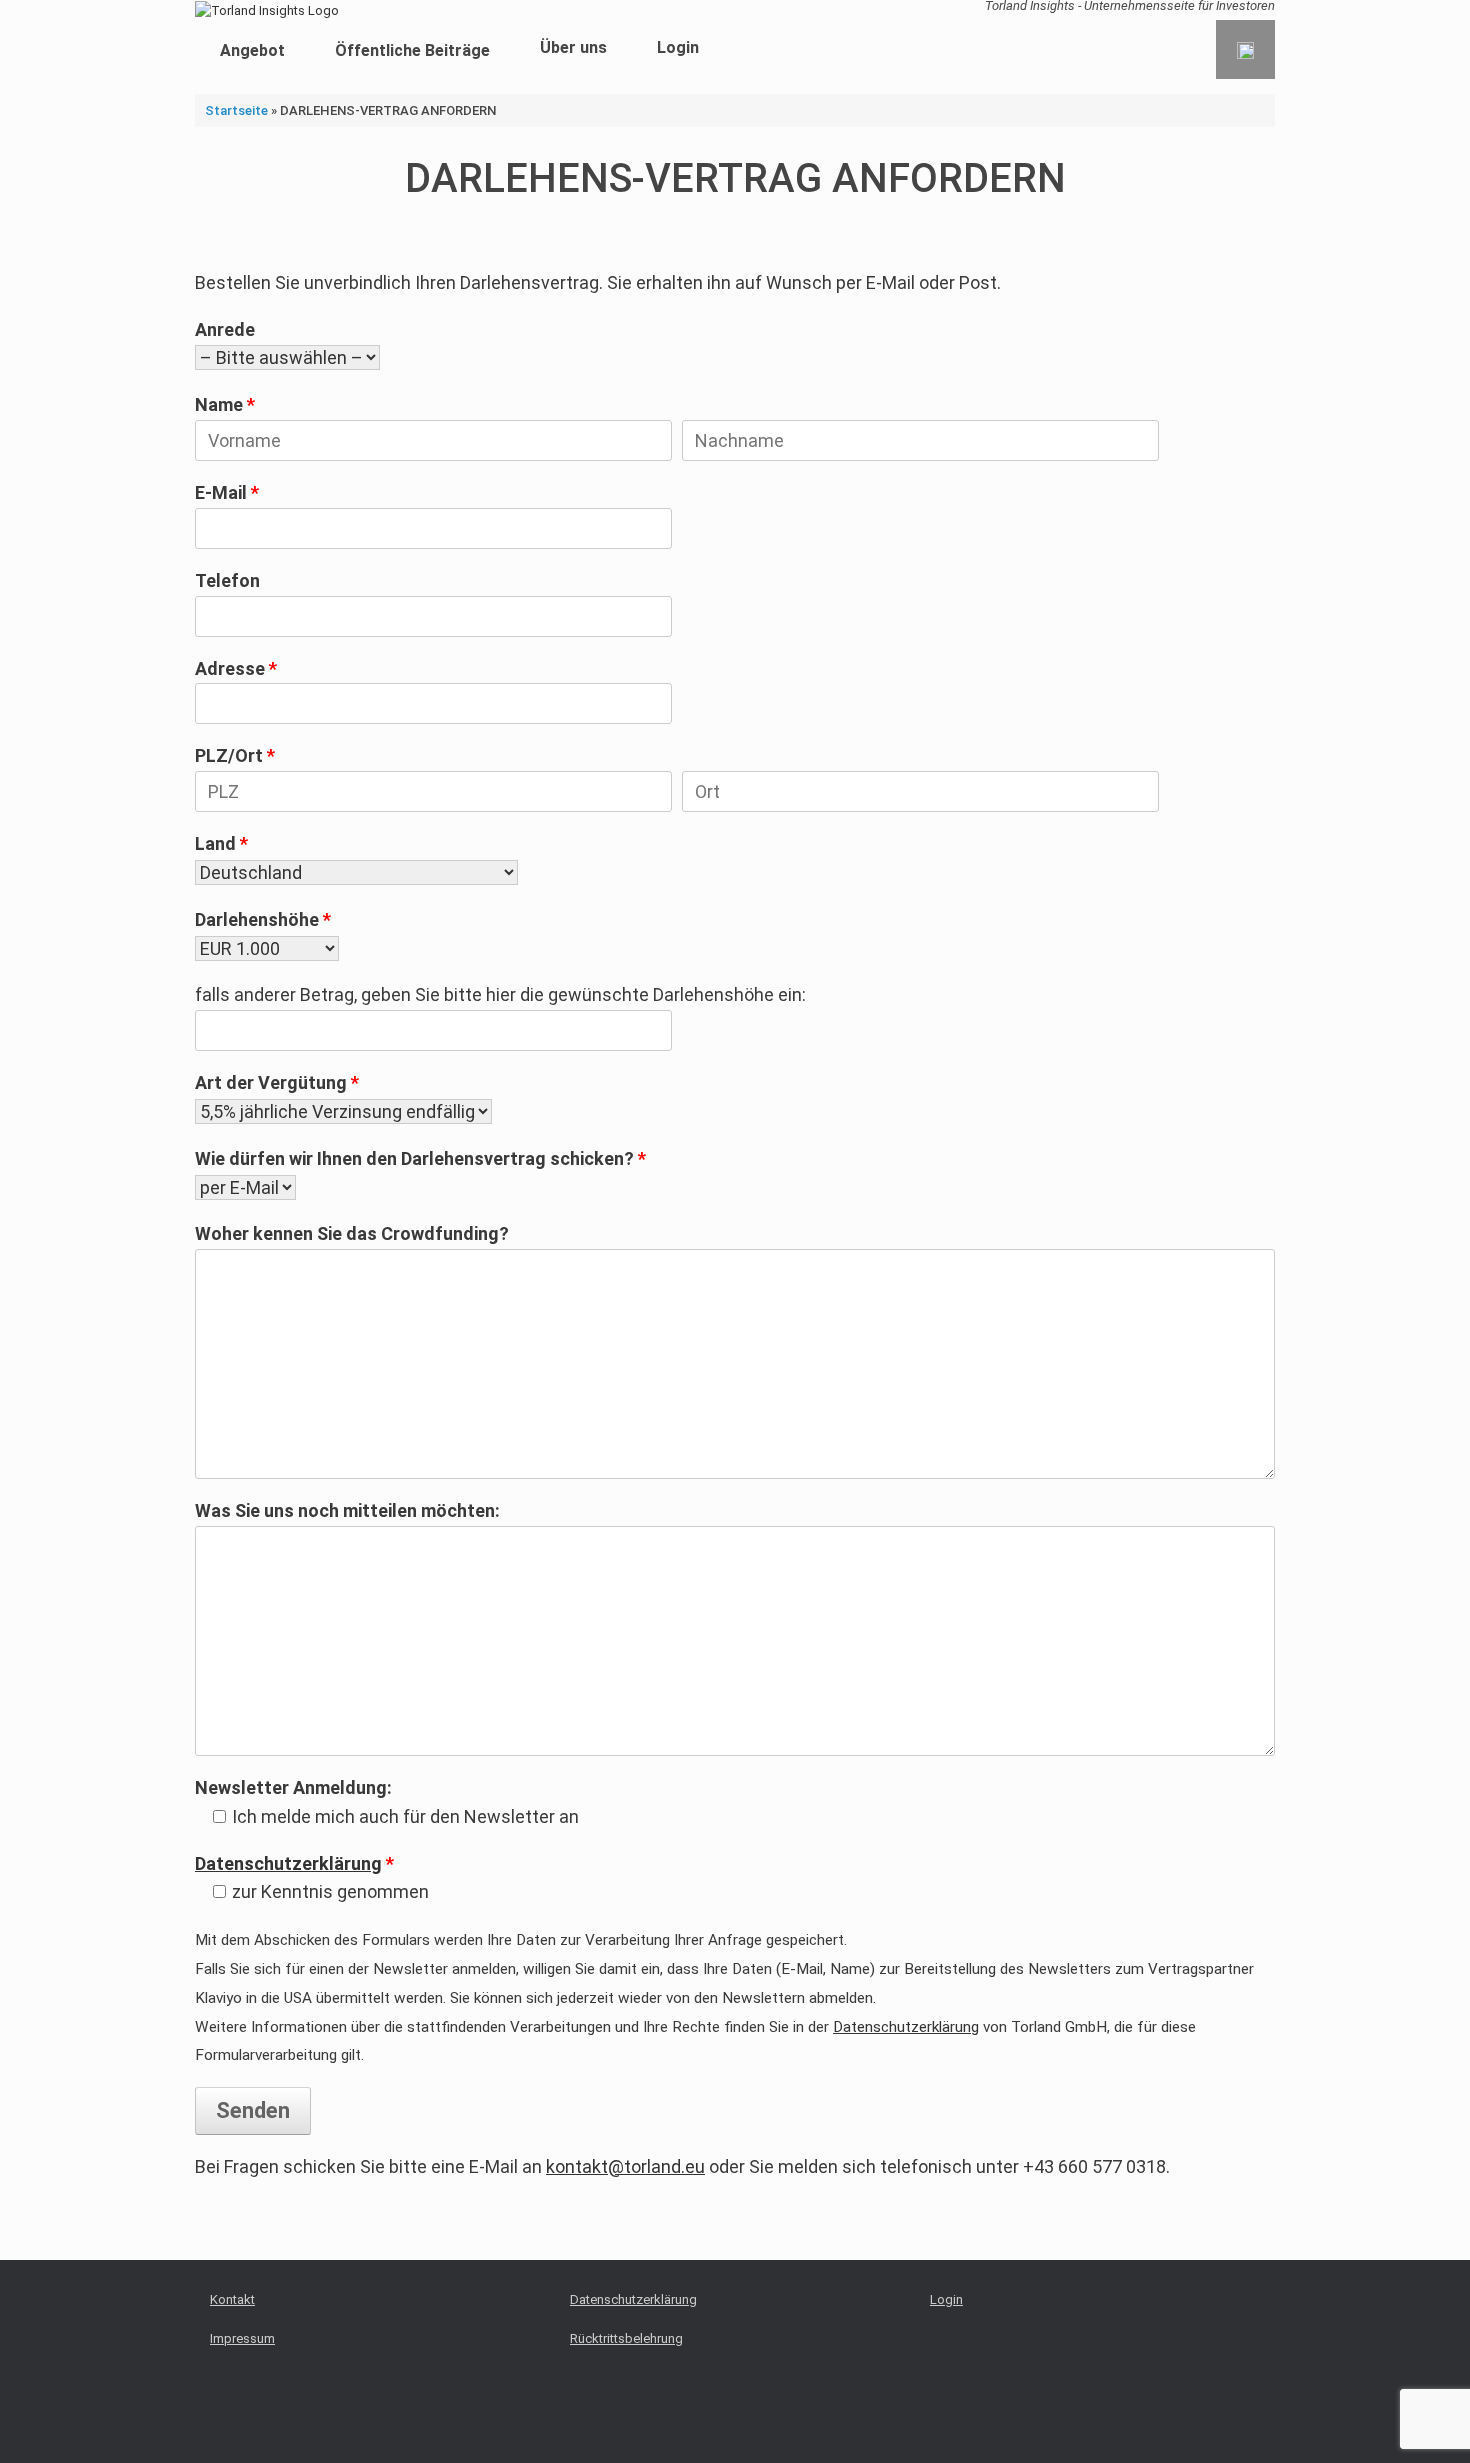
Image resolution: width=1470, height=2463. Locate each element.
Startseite (236, 110)
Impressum (242, 2338)
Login (678, 47)
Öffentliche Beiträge (412, 50)
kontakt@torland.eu (625, 2166)
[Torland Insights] (267, 10)
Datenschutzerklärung (288, 1863)
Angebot (252, 50)
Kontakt (232, 2299)
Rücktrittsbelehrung (626, 2338)
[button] (1245, 49)
